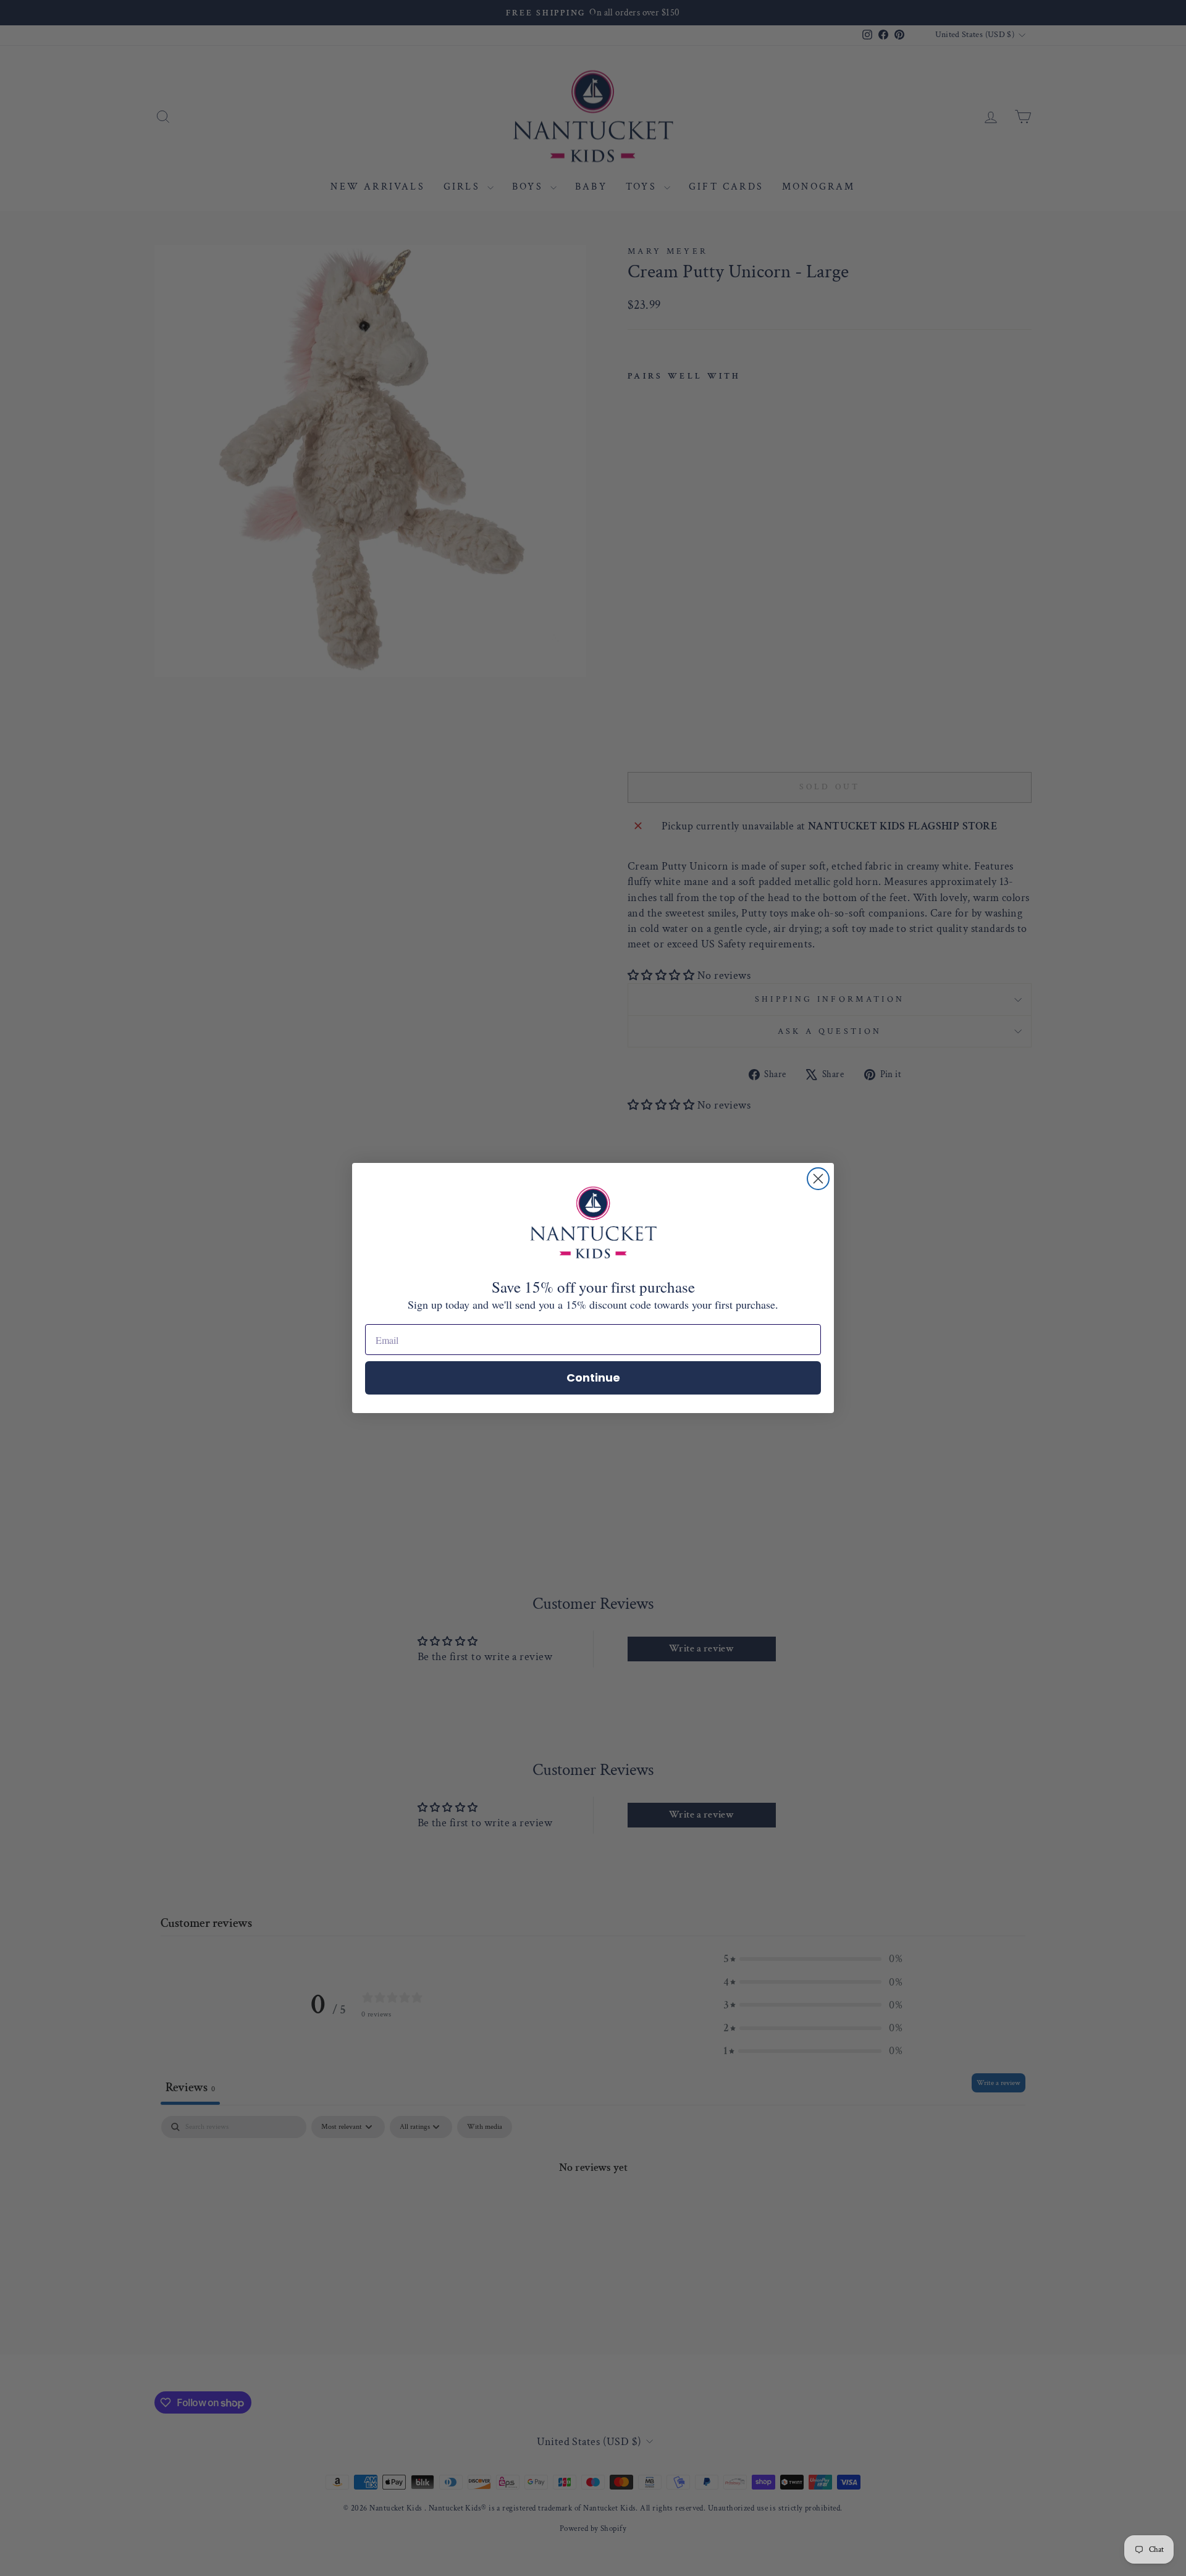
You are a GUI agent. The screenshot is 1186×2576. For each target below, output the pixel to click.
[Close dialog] (818, 1179)
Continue (593, 1378)
